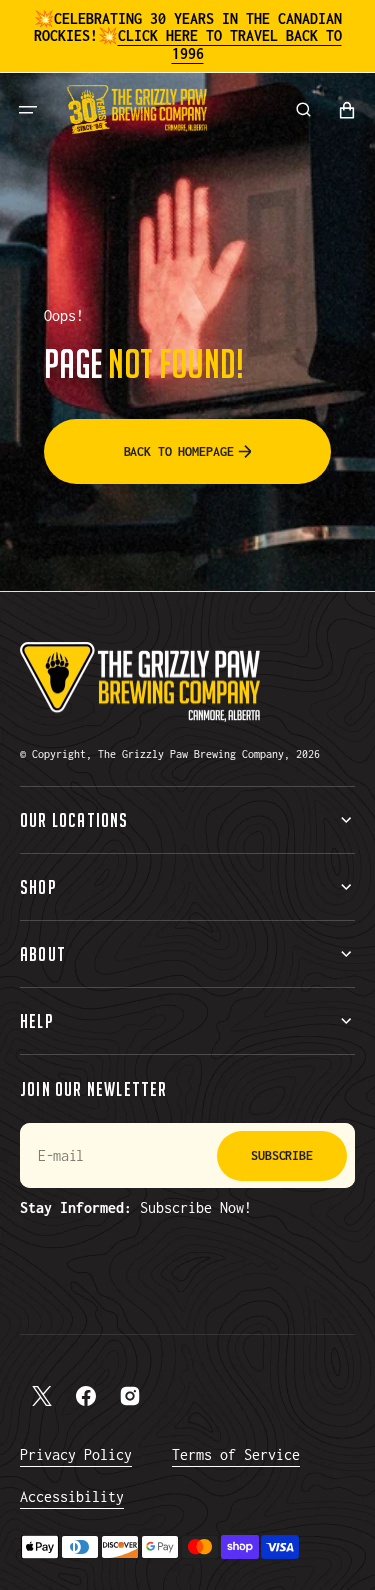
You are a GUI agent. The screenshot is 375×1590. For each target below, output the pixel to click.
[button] (28, 110)
